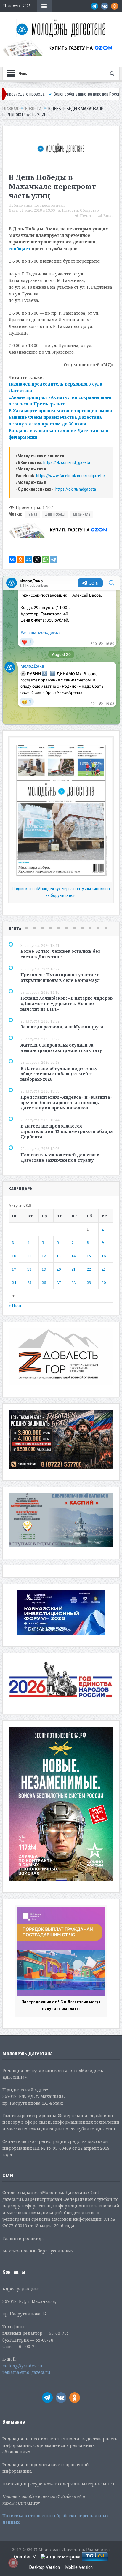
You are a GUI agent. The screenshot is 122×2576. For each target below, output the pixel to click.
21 (73, 1269)
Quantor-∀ (25, 2556)
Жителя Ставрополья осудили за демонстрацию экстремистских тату (61, 1048)
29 (89, 1283)
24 (14, 1283)
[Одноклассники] (20, 559)
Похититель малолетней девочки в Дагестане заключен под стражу (60, 1157)
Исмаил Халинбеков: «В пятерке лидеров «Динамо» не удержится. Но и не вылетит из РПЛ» (67, 1003)
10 (14, 1256)
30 (104, 1283)
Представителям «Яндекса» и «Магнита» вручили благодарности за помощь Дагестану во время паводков (66, 1102)
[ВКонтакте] (12, 559)
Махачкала (82, 514)
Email (108, 216)
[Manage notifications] (13, 2563)
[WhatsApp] (45, 559)
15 (89, 1256)
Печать (87, 216)
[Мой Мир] (29, 559)
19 (44, 1269)
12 (44, 1256)
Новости (70, 210)
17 (14, 1269)
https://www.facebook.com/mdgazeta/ (71, 476)
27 (59, 1283)
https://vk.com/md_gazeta (67, 462)
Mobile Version (79, 2567)
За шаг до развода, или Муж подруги (62, 1027)
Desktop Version (44, 2567)
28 (73, 1283)
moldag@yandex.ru (22, 2366)
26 (44, 1283)
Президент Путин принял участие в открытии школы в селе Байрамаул (60, 977)
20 (59, 1269)
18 (29, 1269)
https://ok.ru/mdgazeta (76, 489)
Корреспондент (50, 205)
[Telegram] (54, 559)
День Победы (55, 514)
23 (104, 1269)
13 (59, 1256)
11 (29, 1256)
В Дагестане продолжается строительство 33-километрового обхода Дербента (67, 1131)
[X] (37, 559)
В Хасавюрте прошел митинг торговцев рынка (60, 411)
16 (104, 1256)
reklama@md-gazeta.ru (26, 2372)
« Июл (15, 1306)
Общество (89, 210)
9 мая (33, 514)
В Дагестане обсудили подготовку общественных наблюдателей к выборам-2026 (59, 1074)
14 (73, 1256)
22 (89, 1269)
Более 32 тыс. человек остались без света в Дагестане (60, 954)
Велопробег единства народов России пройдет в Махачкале (65, 94)
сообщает (20, 249)
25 (29, 1283)
